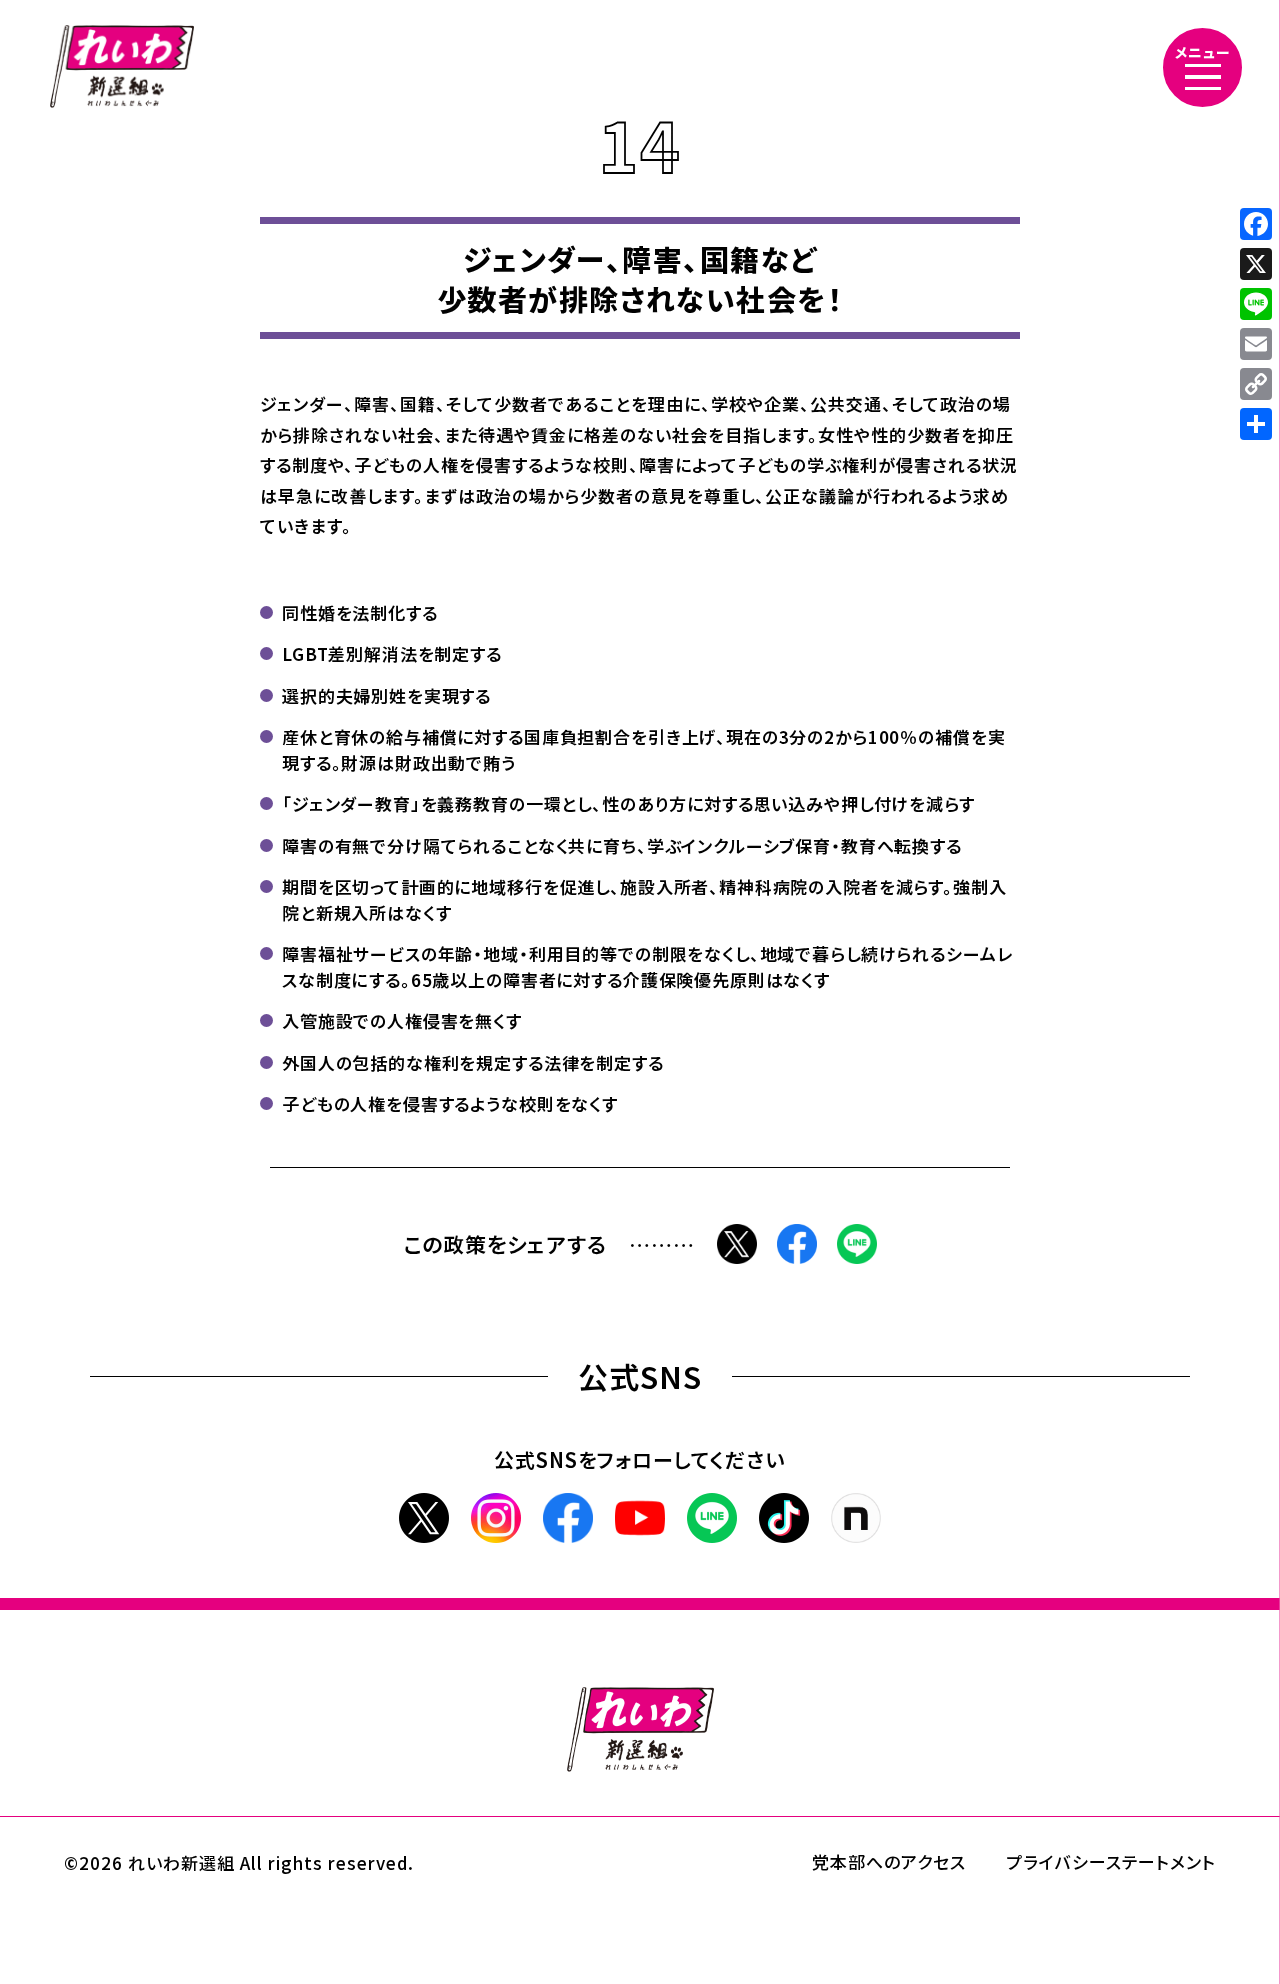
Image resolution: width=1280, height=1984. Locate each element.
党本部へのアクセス (889, 1861)
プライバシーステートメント (1111, 1861)
